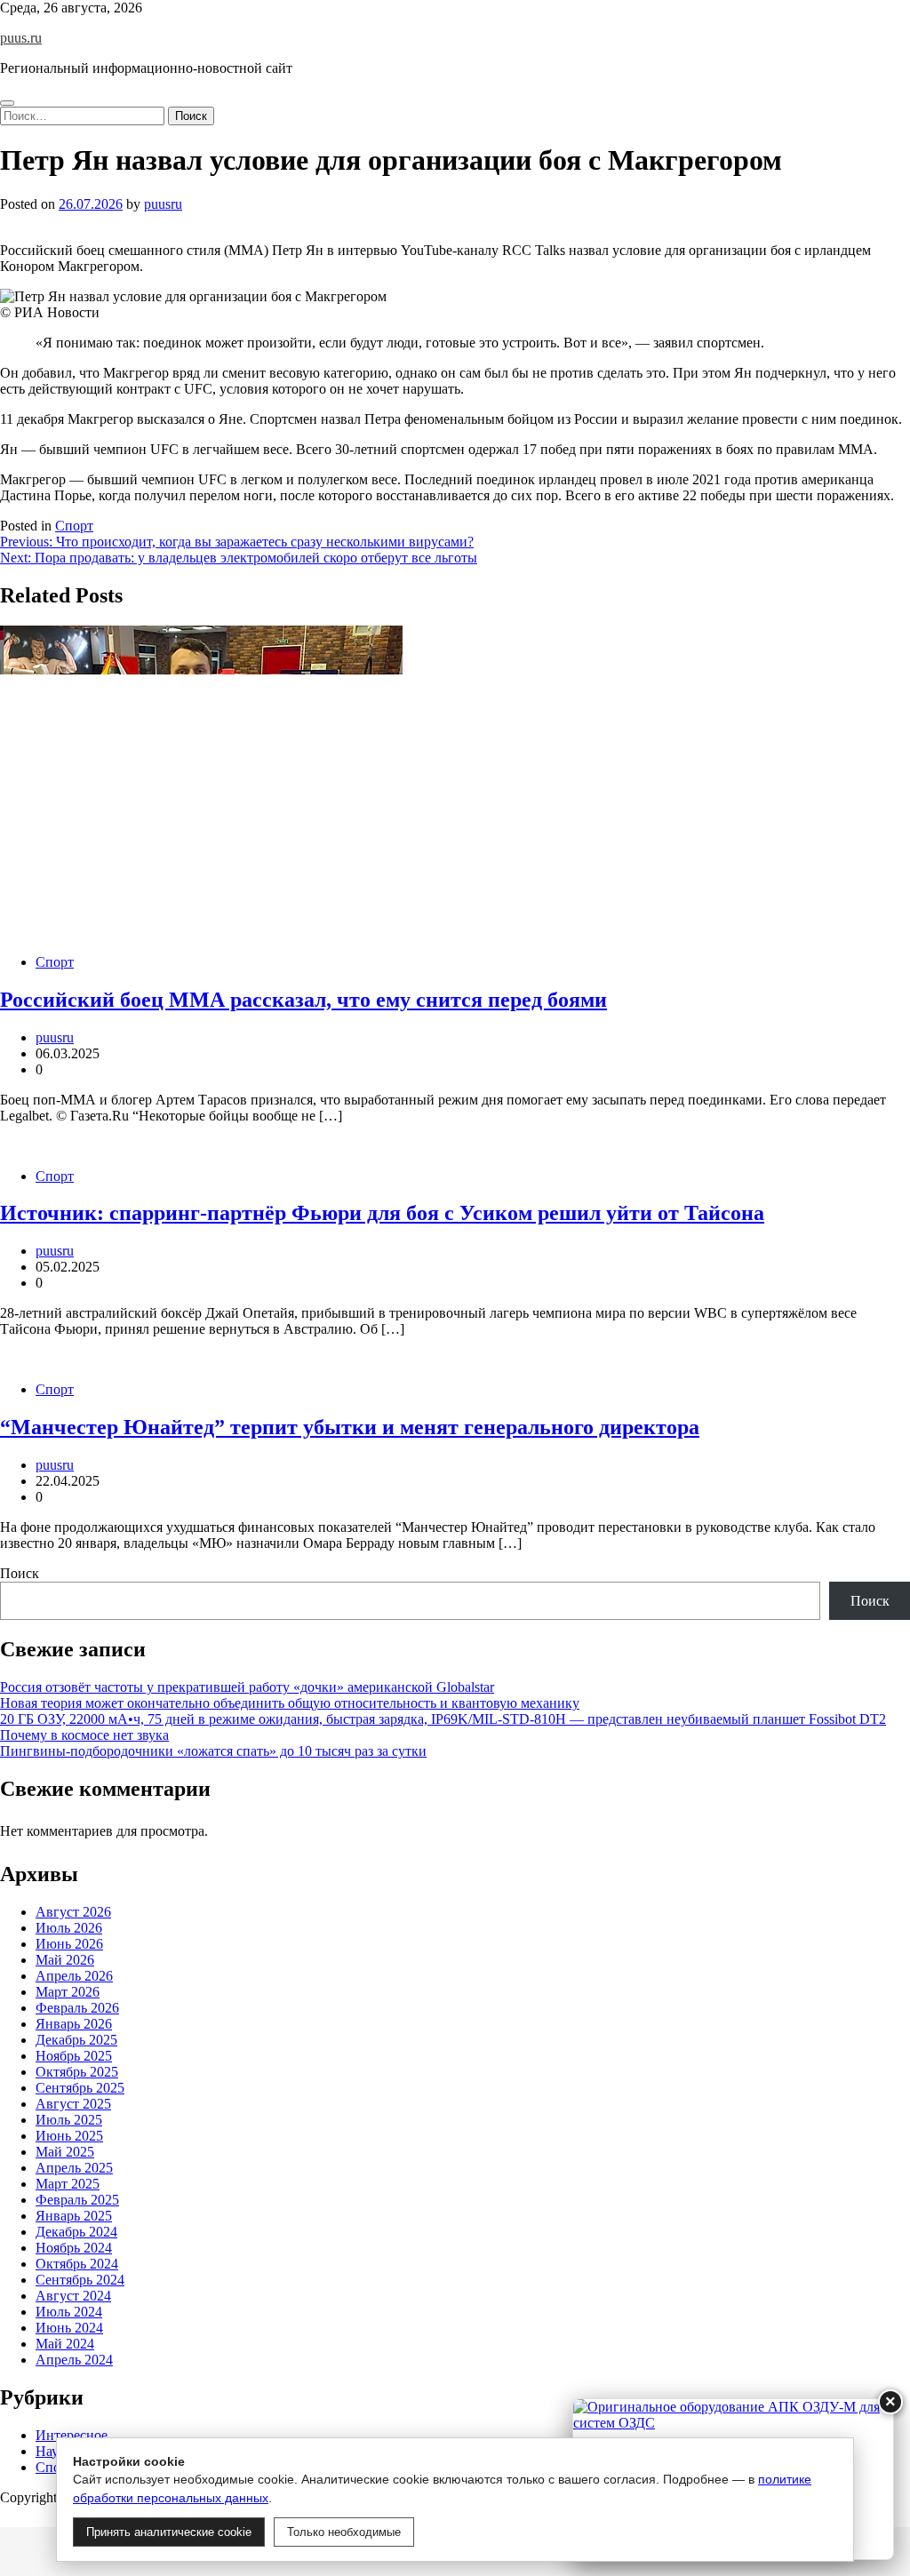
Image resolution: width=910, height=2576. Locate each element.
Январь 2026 (74, 2024)
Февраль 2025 (77, 2200)
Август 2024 (73, 2296)
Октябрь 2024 (77, 2264)
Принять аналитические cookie (169, 2532)
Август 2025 (73, 2104)
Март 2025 (68, 2184)
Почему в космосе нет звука (84, 1735)
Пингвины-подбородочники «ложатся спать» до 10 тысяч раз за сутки (213, 1751)
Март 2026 (68, 1992)
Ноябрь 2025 (74, 2056)
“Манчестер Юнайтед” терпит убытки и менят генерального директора (350, 1427)
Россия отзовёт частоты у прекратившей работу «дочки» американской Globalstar (247, 1687)
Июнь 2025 (69, 2136)
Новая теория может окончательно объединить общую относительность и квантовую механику (290, 1703)
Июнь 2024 (69, 2328)
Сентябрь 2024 (80, 2280)
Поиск (20, 1573)
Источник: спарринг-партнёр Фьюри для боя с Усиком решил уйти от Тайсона (382, 1213)
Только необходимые (344, 2532)
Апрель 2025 (74, 2168)
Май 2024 (65, 2344)
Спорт (74, 526)
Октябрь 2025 (77, 2072)
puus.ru (21, 38)
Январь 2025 (74, 2216)
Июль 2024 (69, 2312)
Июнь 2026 (69, 1944)
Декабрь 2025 (76, 2040)
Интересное (72, 2435)
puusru (163, 204)
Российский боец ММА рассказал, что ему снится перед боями (303, 1000)
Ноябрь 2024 (74, 2248)
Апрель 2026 (74, 1976)
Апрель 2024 (74, 2360)
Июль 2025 (69, 2120)
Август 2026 (73, 1912)
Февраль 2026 (77, 2008)
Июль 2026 (69, 1928)
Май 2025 (65, 2152)
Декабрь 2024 (76, 2232)
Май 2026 (65, 1960)
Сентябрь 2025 (80, 2088)
